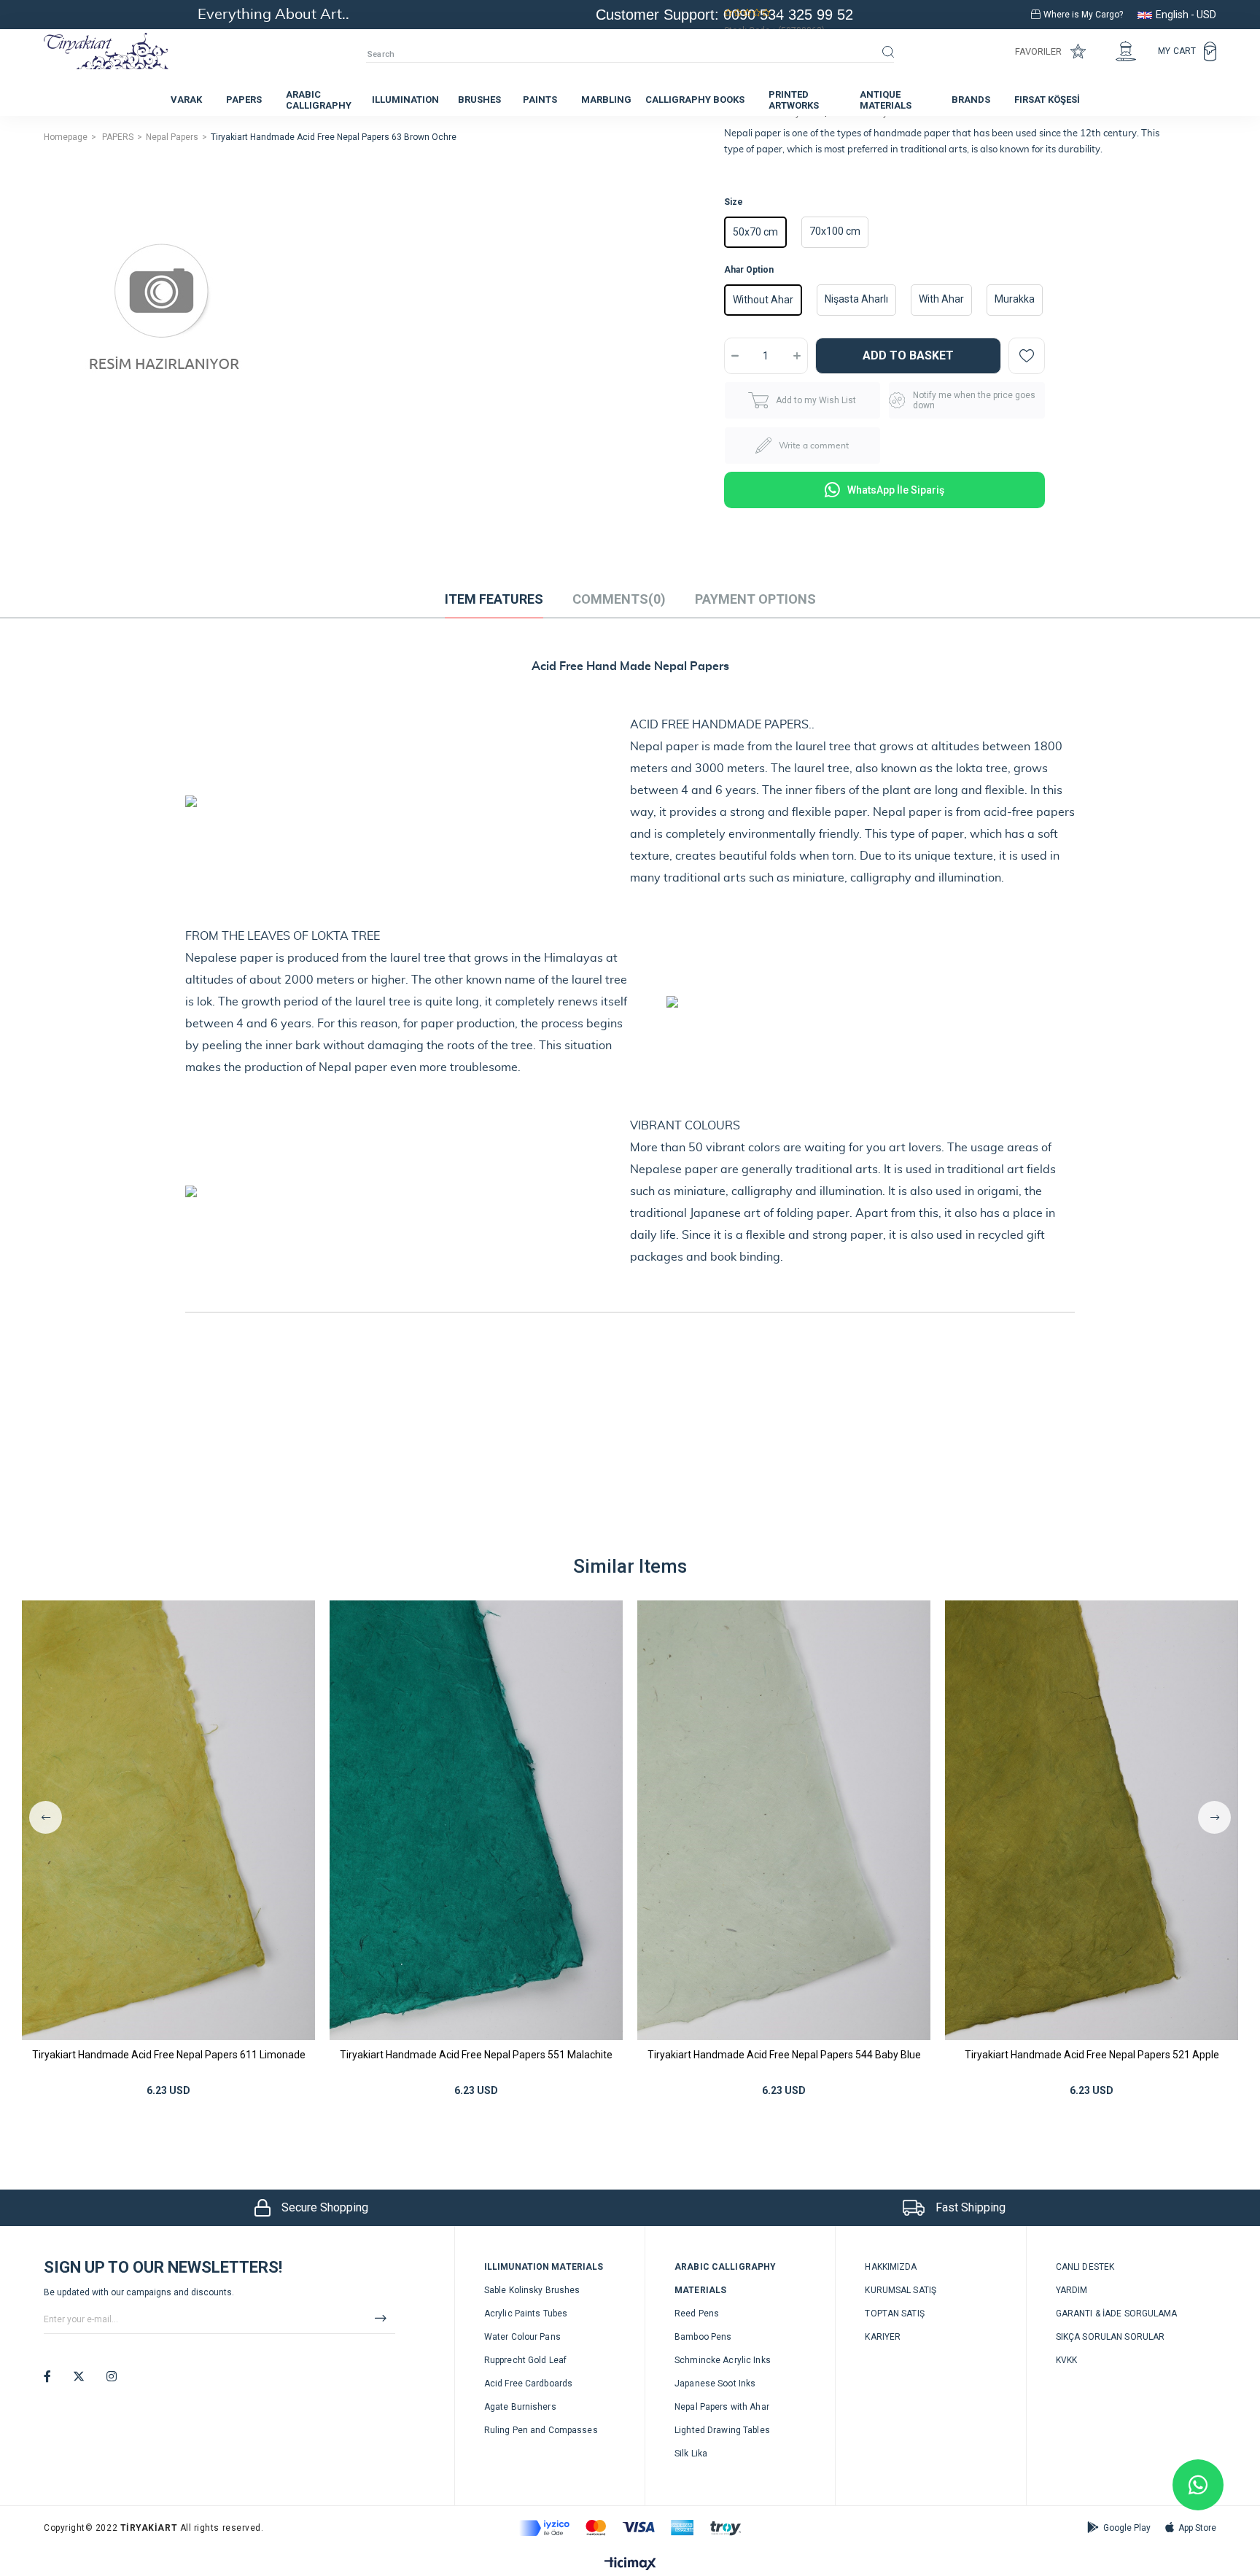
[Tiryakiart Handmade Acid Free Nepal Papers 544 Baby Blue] (784, 1820)
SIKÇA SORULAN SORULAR (1111, 2337)
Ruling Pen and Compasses (541, 2430)
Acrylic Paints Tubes (526, 2314)
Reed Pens (697, 2314)
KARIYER (883, 2337)
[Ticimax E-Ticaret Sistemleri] (630, 2565)
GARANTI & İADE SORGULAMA (1117, 2314)
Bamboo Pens (703, 2337)
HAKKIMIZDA (891, 2267)
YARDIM (1072, 2290)
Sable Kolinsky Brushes (532, 2290)
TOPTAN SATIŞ (894, 2314)
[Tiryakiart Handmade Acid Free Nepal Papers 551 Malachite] (476, 1820)
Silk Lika (691, 2454)
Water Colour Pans (522, 2337)
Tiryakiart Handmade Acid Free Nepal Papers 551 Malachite (476, 2055)
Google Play (1127, 2528)
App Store (1197, 2528)
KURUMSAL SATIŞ (901, 2290)
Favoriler (1038, 51)
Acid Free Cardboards (528, 2384)
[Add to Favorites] (1027, 356)
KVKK (1066, 2360)
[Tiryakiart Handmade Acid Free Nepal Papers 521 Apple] (1092, 1820)
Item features (494, 599)
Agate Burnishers (520, 2407)
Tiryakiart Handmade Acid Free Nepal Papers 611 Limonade (169, 2055)
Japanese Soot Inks (715, 2384)
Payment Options (755, 599)
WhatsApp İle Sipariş (896, 490)
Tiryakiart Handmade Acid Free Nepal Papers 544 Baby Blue (784, 2055)
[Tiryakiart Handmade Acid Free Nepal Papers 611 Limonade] (168, 1820)
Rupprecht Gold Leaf (525, 2360)
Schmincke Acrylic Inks (723, 2360)
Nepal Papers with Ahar (722, 2407)
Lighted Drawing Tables (722, 2430)
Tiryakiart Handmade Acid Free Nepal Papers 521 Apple (1092, 2055)
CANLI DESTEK (1085, 2267)
